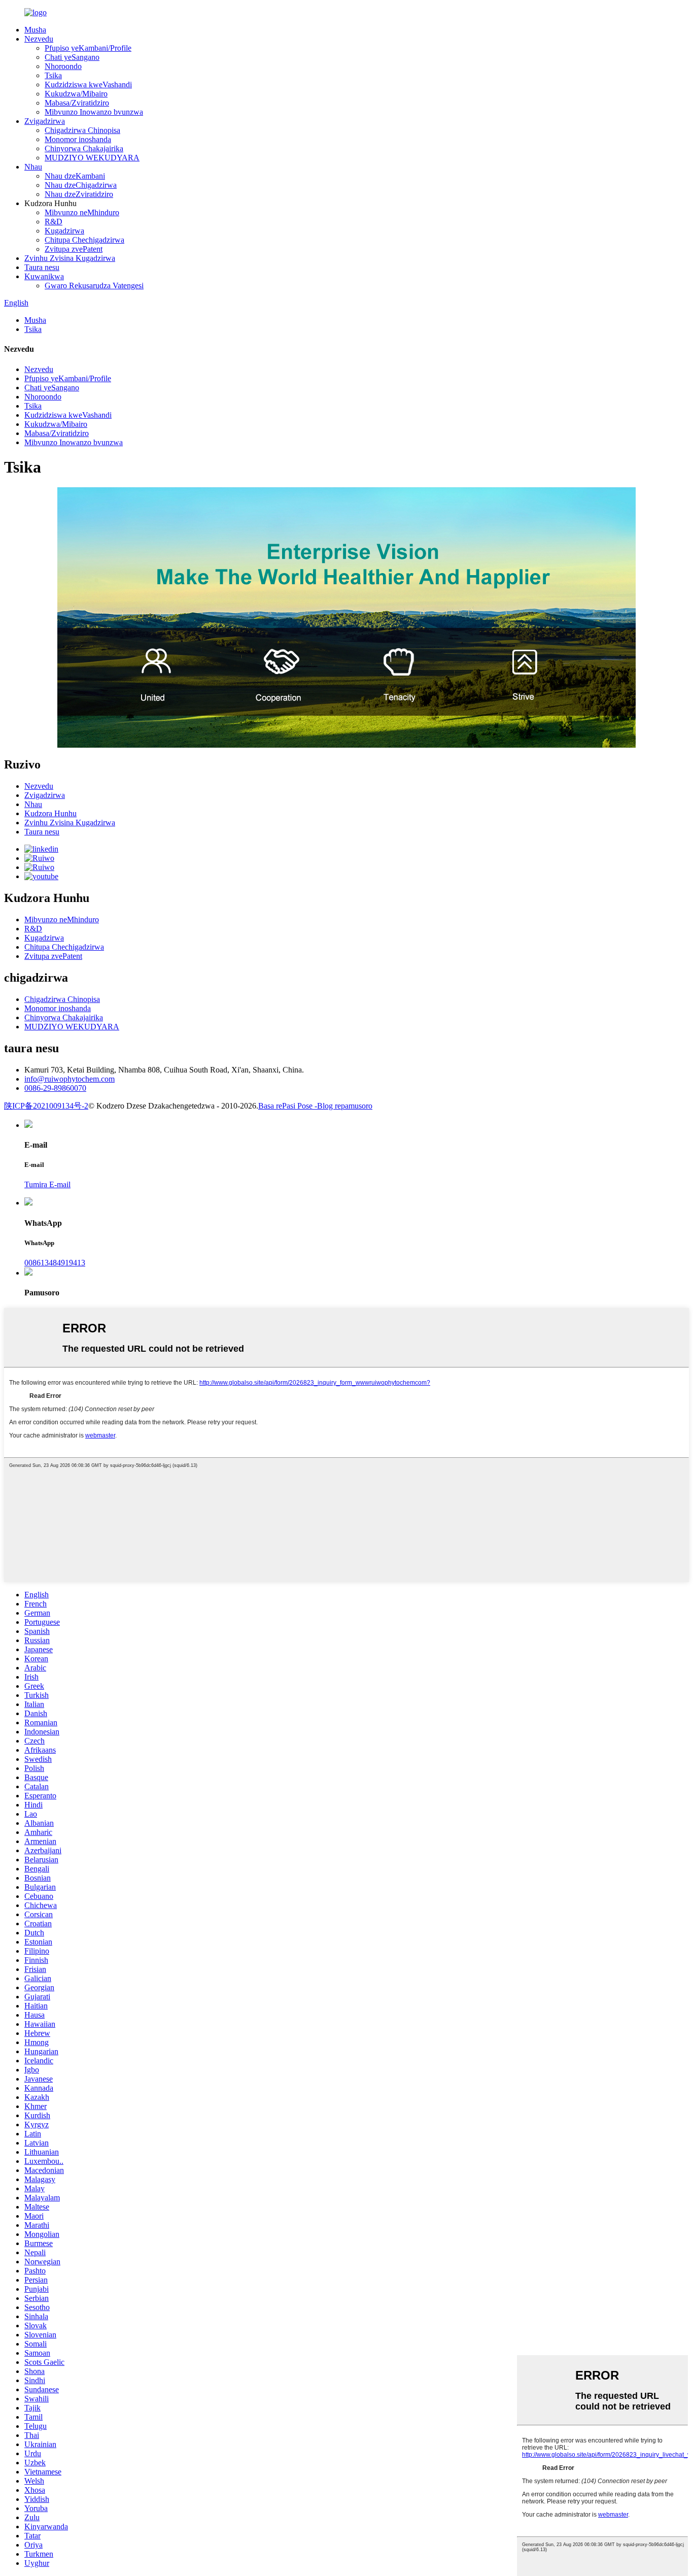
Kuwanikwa (44, 276)
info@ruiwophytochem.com (70, 1079)
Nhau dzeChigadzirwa (81, 185)
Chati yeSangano (72, 57)
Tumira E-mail (47, 1184)
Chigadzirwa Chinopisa (82, 130)
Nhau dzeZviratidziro (79, 194)
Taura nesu (42, 267)
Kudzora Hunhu (50, 813)
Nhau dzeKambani (75, 176)
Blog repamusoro (345, 1106)
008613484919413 (55, 1263)
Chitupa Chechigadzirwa (84, 240)
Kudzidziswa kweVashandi (88, 85)
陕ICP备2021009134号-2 (46, 1106)
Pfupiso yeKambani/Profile (88, 48)
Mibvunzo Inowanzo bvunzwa (94, 112)
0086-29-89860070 (55, 1088)
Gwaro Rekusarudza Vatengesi (94, 286)
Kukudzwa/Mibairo (76, 94)
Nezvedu (39, 39)
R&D (54, 222)
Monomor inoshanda (78, 139)
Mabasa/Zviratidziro (77, 103)
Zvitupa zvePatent (74, 249)
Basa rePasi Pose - (288, 1106)
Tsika (53, 75)
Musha (35, 30)
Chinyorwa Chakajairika (84, 148)
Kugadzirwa (64, 231)
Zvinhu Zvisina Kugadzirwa (70, 258)
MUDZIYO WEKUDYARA (92, 158)
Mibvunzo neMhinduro (82, 212)
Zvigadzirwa (45, 121)
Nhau (33, 167)
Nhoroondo (63, 66)
